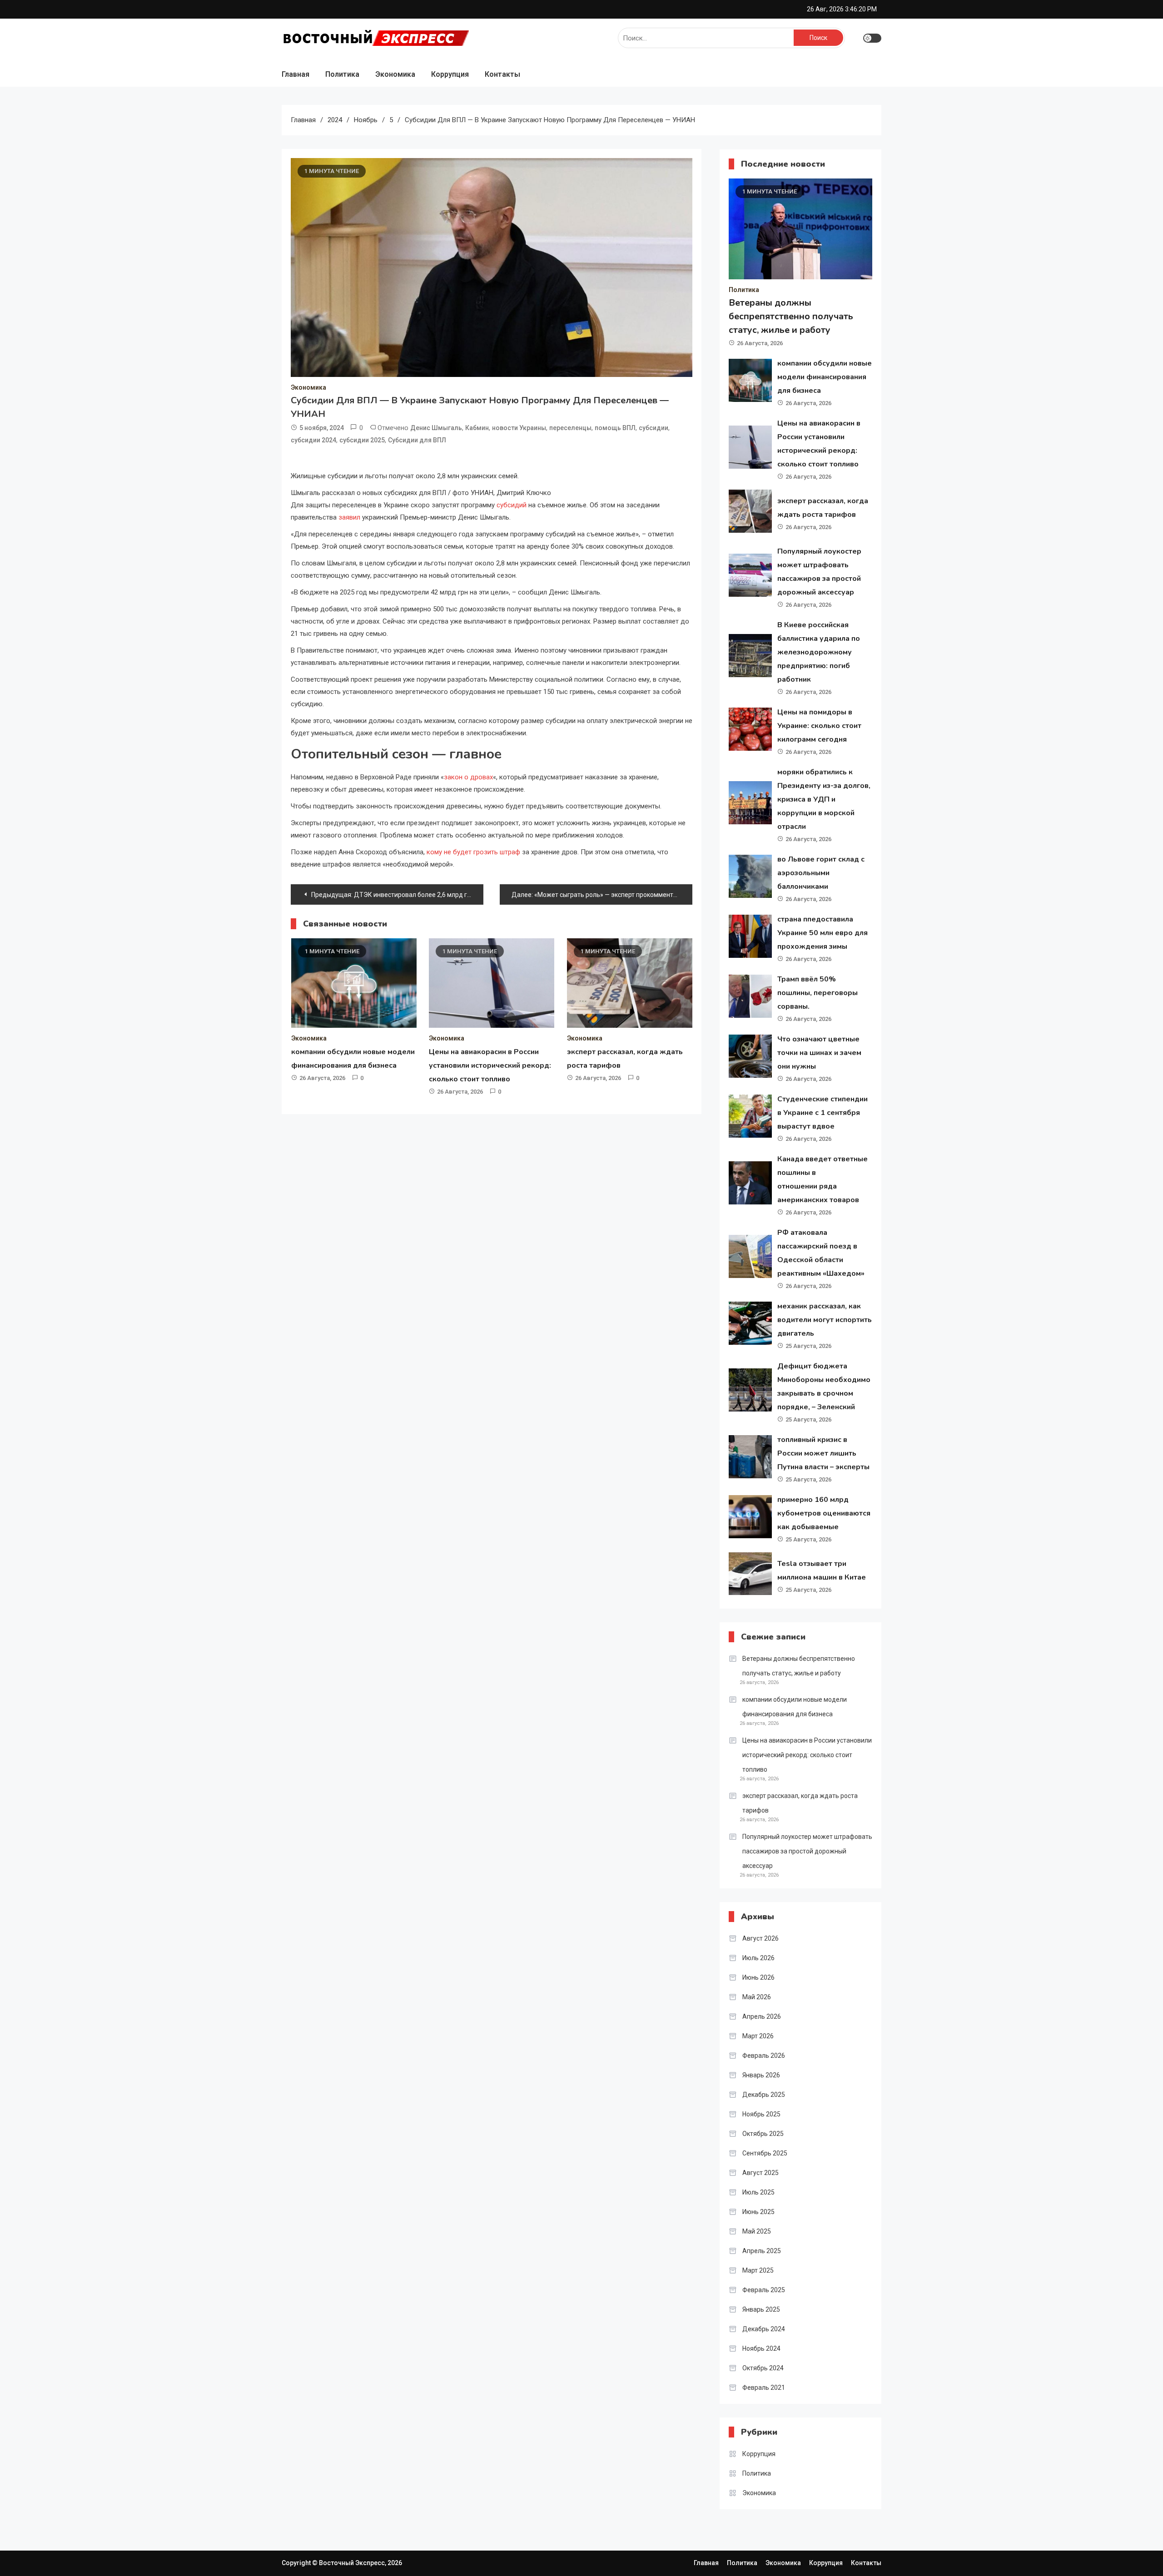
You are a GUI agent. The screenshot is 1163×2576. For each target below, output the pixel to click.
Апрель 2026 (762, 2016)
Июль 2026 (758, 1958)
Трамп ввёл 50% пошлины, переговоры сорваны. (818, 993)
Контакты (502, 74)
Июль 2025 (758, 2192)
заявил (349, 517)
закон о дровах (468, 777)
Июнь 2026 (758, 1977)
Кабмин (477, 428)
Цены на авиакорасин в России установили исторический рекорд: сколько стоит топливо (490, 1065)
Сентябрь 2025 (765, 2153)
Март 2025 (758, 2270)
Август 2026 (760, 1938)
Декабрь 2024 (764, 2329)
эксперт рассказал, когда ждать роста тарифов (800, 1803)
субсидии (654, 428)
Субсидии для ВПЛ (417, 440)
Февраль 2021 (764, 2388)
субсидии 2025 (362, 440)
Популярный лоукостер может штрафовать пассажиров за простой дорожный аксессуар (807, 1851)
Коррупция (450, 74)
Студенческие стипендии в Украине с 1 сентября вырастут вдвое (823, 1113)
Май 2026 (757, 1997)
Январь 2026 (761, 2075)
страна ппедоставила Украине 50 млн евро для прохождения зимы (823, 933)
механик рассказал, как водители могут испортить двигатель (825, 1320)
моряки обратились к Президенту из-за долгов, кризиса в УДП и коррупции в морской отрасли (824, 799)
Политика (342, 74)
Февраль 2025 (764, 2290)
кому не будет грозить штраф (472, 852)
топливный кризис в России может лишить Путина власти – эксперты (823, 1453)
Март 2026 (758, 2036)
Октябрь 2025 (763, 2134)
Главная (296, 74)
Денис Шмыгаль (436, 428)
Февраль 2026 (764, 2056)
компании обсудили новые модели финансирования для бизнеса (825, 377)
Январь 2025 (761, 2309)
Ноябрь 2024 (761, 2348)
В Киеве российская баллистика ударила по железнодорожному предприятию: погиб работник (819, 652)
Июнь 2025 (758, 2212)
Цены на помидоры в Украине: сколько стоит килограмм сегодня (819, 726)
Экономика (395, 74)
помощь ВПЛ (615, 428)
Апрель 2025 (762, 2251)
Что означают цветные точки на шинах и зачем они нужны (819, 1053)
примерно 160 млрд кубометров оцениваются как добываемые (824, 1513)
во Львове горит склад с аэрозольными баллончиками (821, 873)
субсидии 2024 (313, 440)
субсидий (512, 505)
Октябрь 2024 (763, 2368)
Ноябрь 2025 (761, 2114)
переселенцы (570, 428)
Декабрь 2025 (764, 2095)
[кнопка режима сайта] (872, 38)
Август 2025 (760, 2173)
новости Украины (519, 428)
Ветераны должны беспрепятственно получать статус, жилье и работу (791, 316)
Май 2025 (757, 2231)
